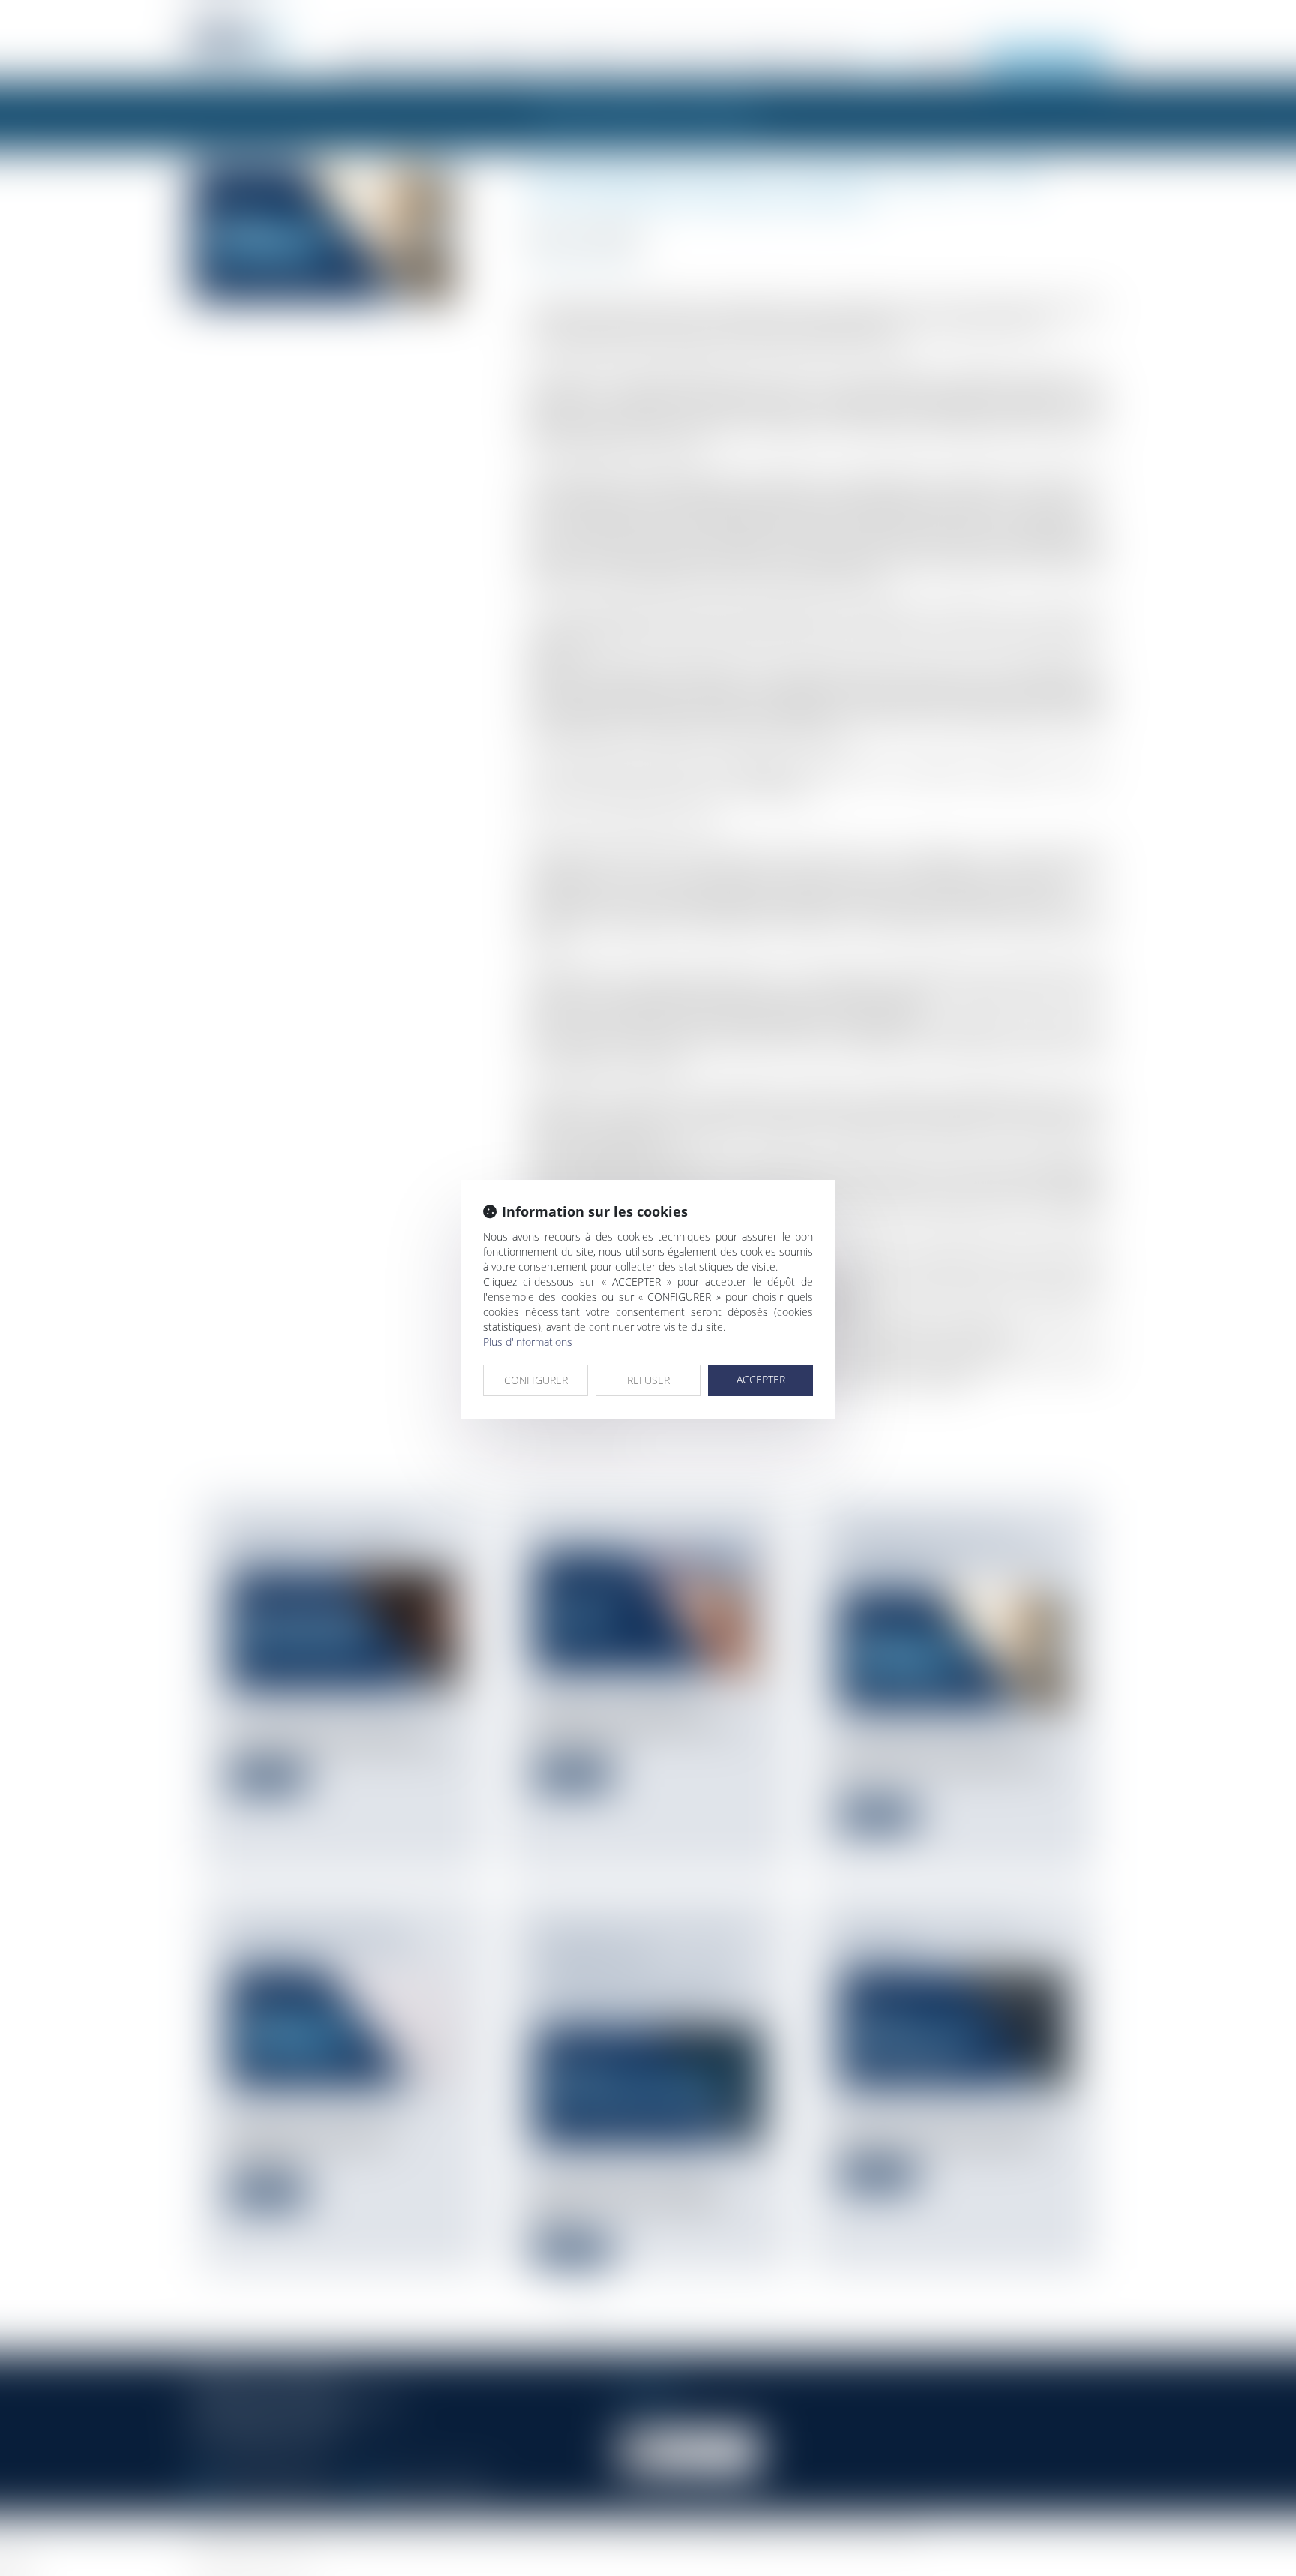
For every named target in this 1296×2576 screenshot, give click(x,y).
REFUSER (648, 1380)
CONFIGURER (536, 1380)
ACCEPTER (761, 1379)
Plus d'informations (528, 1342)
